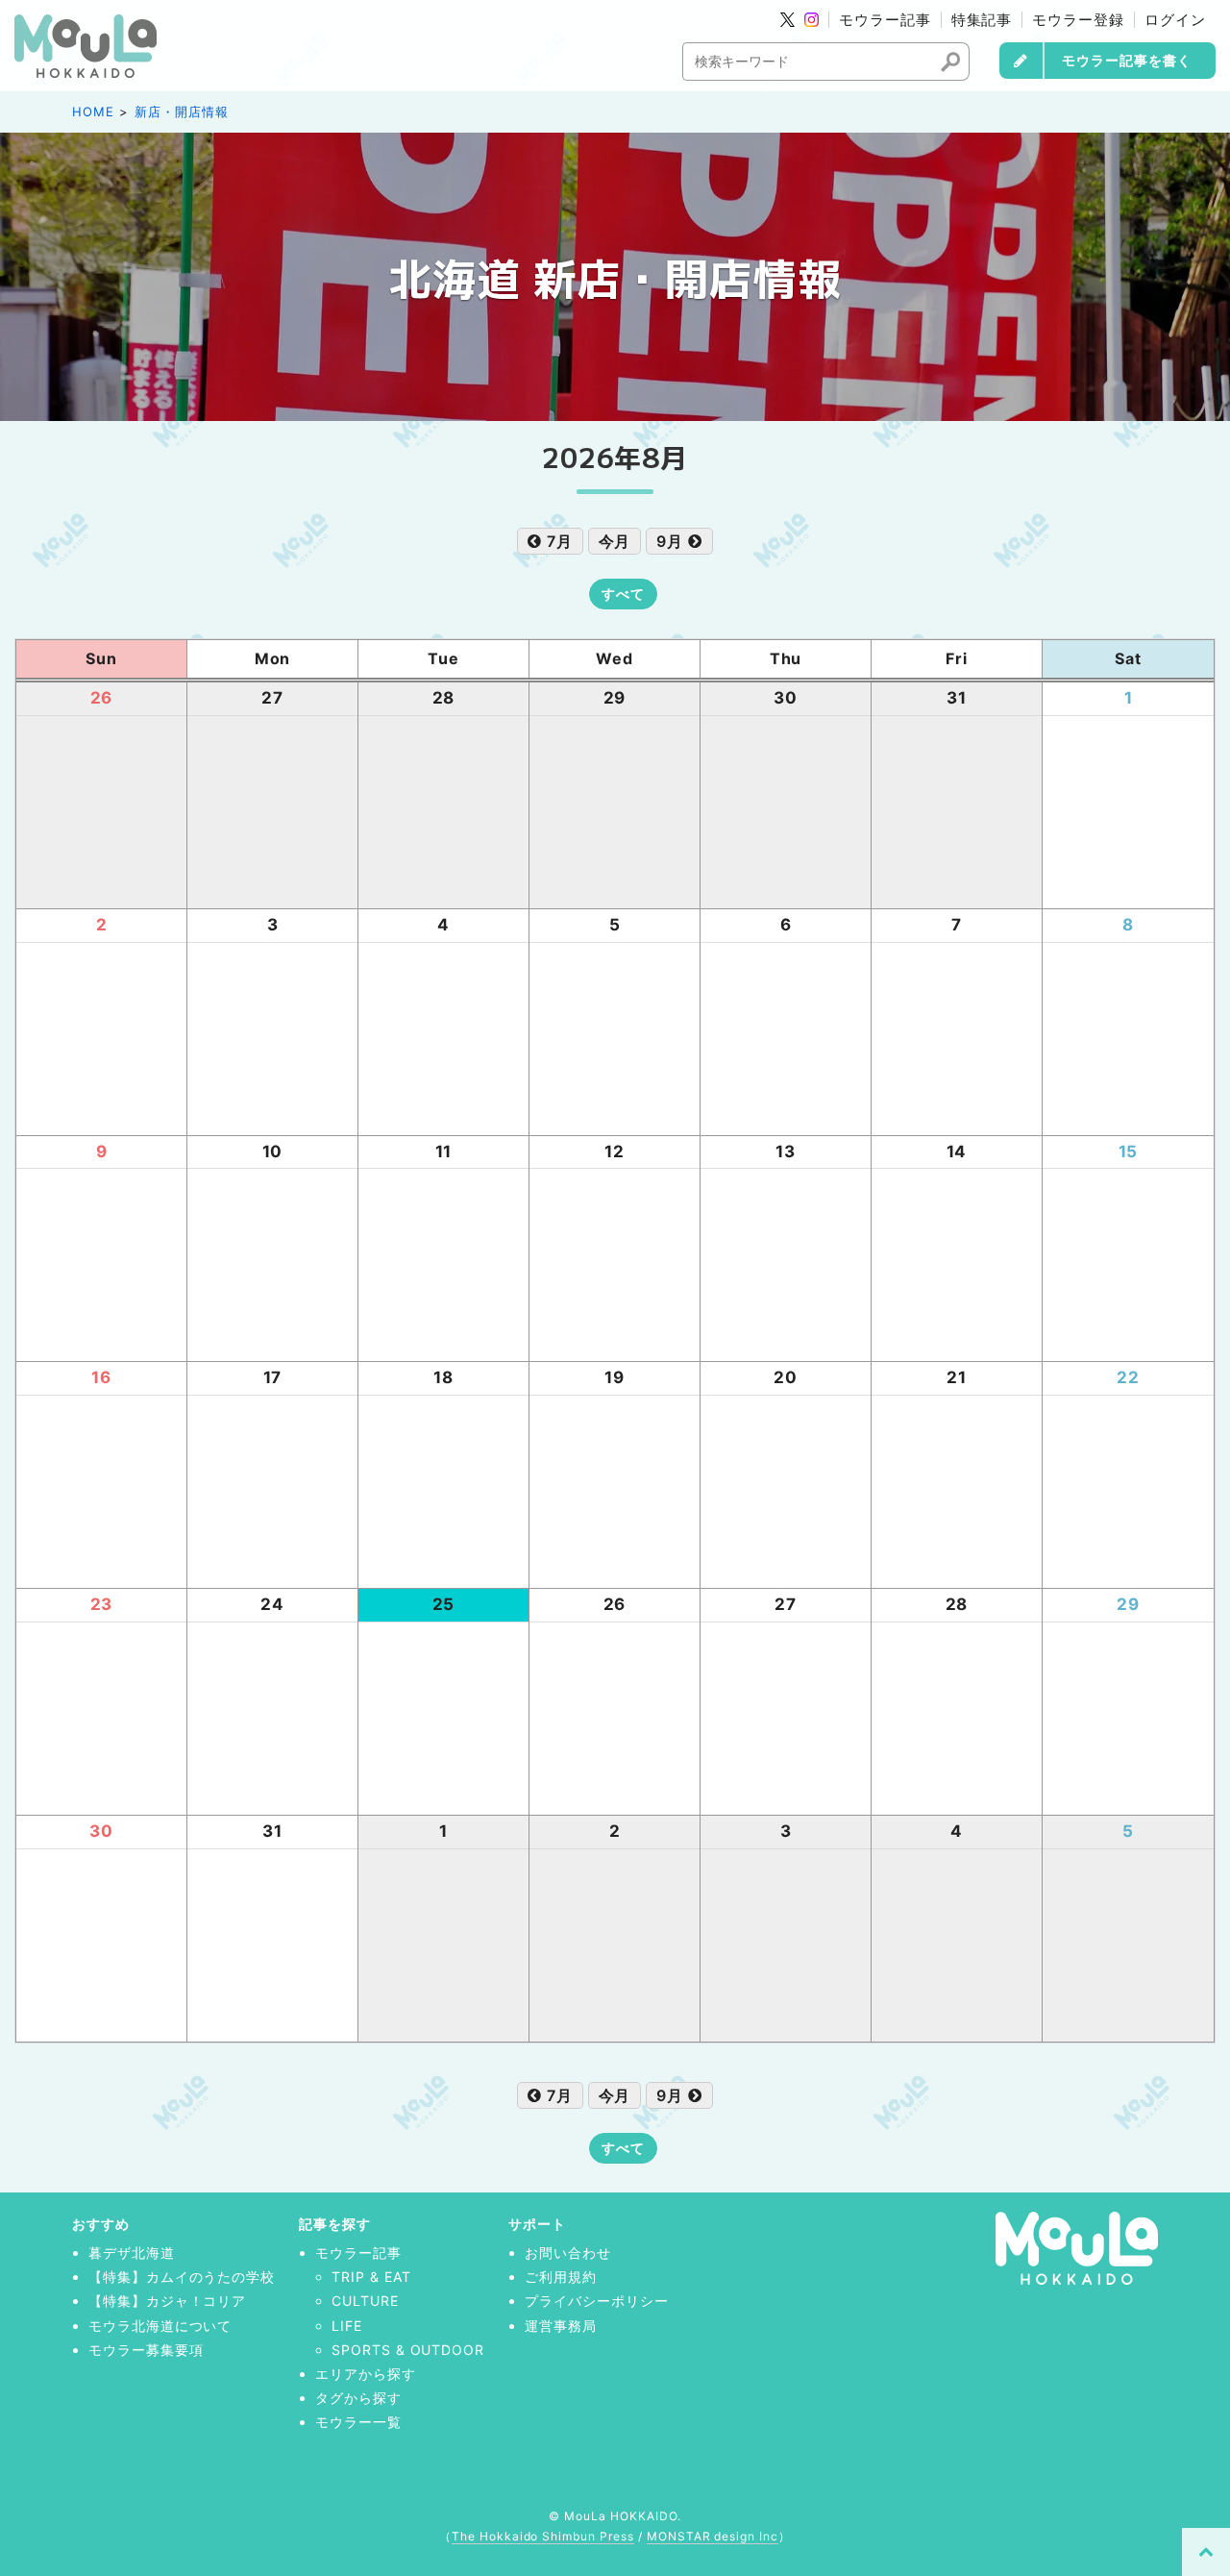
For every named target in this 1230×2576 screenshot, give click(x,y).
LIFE (347, 2326)
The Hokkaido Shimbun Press (543, 2536)
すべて (623, 594)
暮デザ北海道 (132, 2253)
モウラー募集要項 (146, 2350)
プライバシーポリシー (597, 2301)
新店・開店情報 (182, 111)
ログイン (1175, 20)
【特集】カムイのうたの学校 (182, 2277)
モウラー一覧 (358, 2422)
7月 (557, 541)
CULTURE (365, 2301)
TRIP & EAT (371, 2277)
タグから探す (358, 2398)
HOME (93, 111)
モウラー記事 (885, 20)
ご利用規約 (561, 2277)
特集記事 (982, 20)
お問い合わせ (568, 2253)
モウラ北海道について (160, 2326)
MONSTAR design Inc (713, 2536)
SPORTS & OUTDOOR (408, 2350)
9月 (672, 541)
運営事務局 (561, 2326)
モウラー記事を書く (1127, 60)
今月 (615, 541)
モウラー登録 (1078, 20)
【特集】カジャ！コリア (168, 2301)
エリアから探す (366, 2374)
